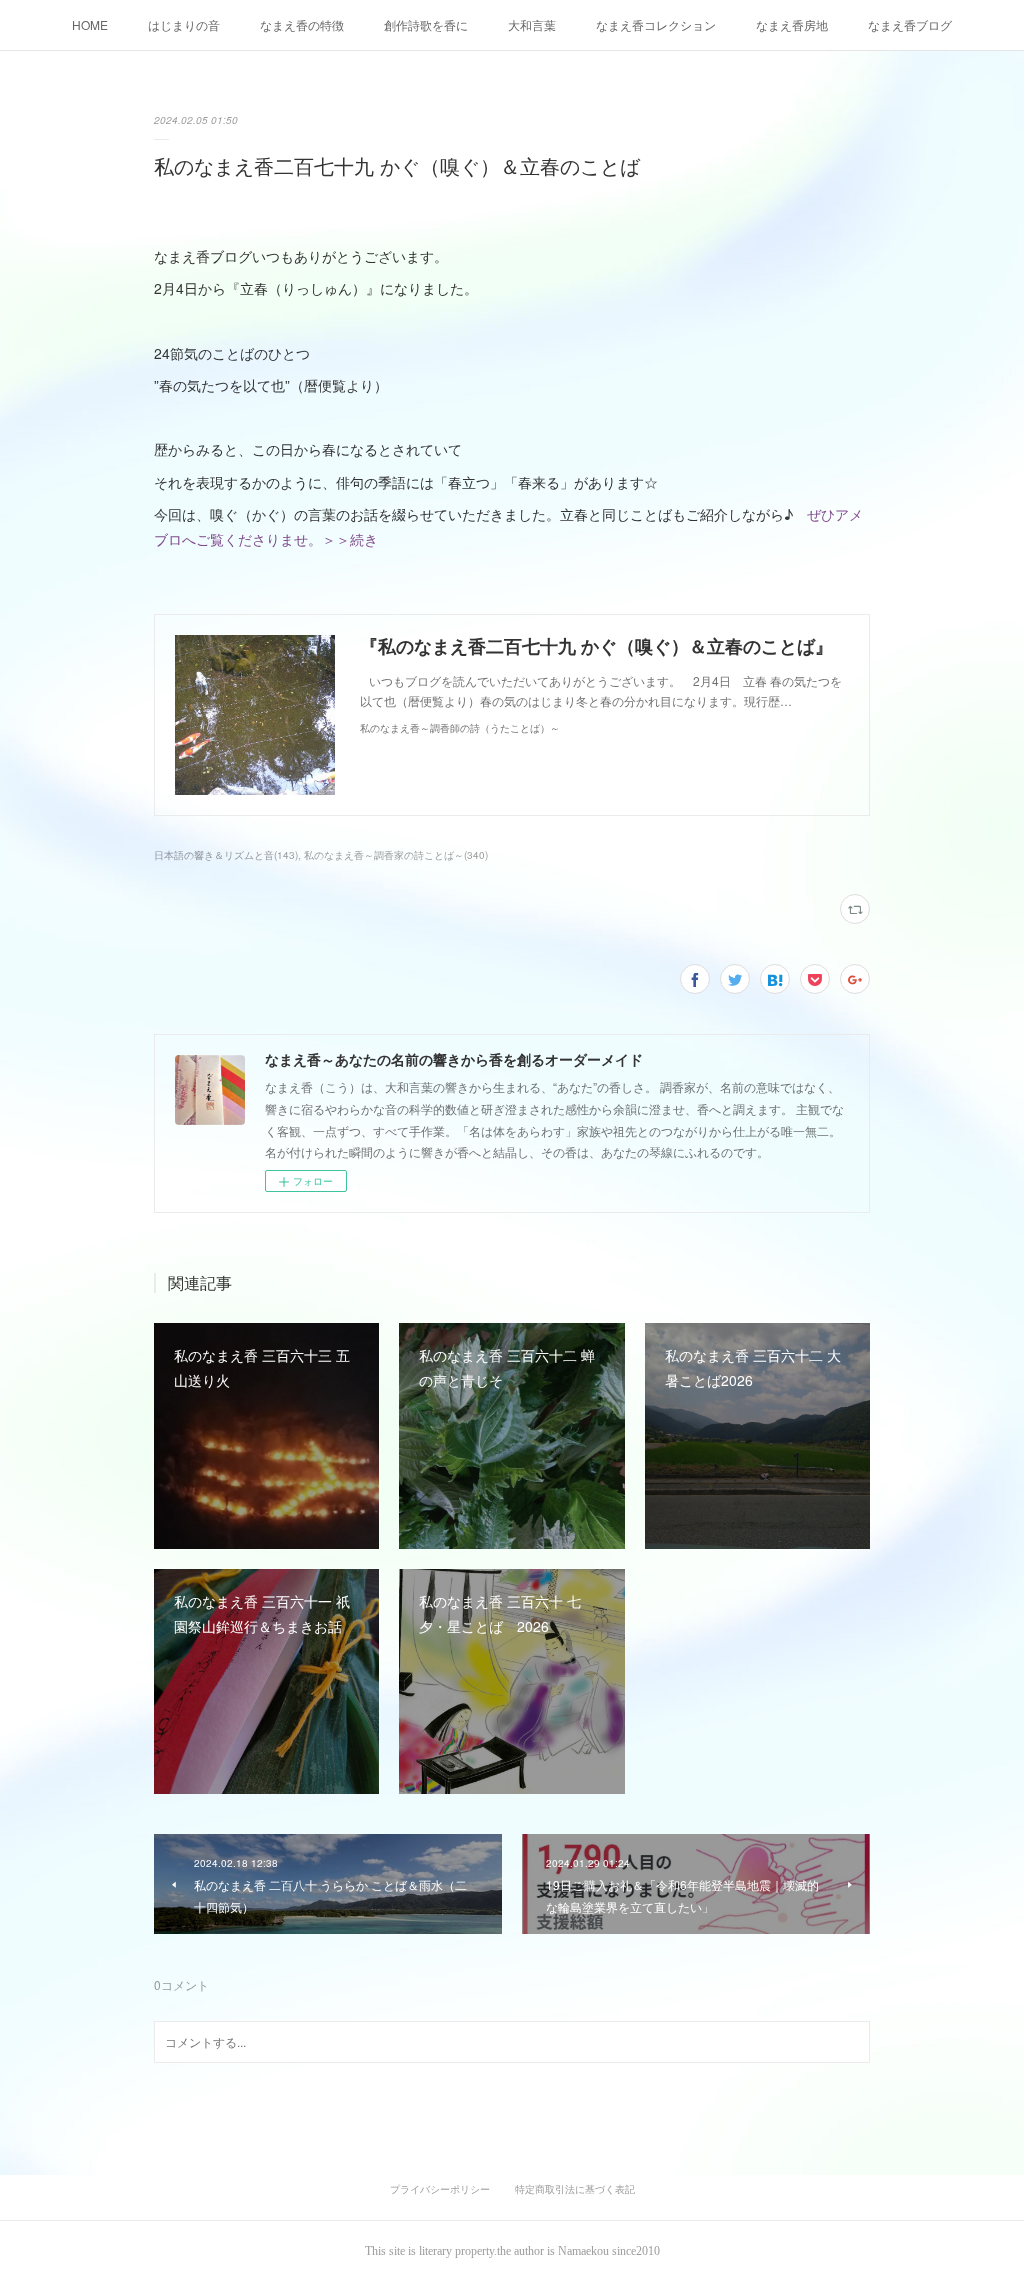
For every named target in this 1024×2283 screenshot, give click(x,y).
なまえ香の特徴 (302, 24)
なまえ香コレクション (656, 24)
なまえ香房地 (792, 24)
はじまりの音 (184, 24)
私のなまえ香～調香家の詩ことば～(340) (396, 855)
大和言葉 (532, 24)
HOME (90, 24)
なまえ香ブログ (910, 24)
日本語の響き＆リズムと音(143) (226, 855)
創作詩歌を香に (426, 24)
